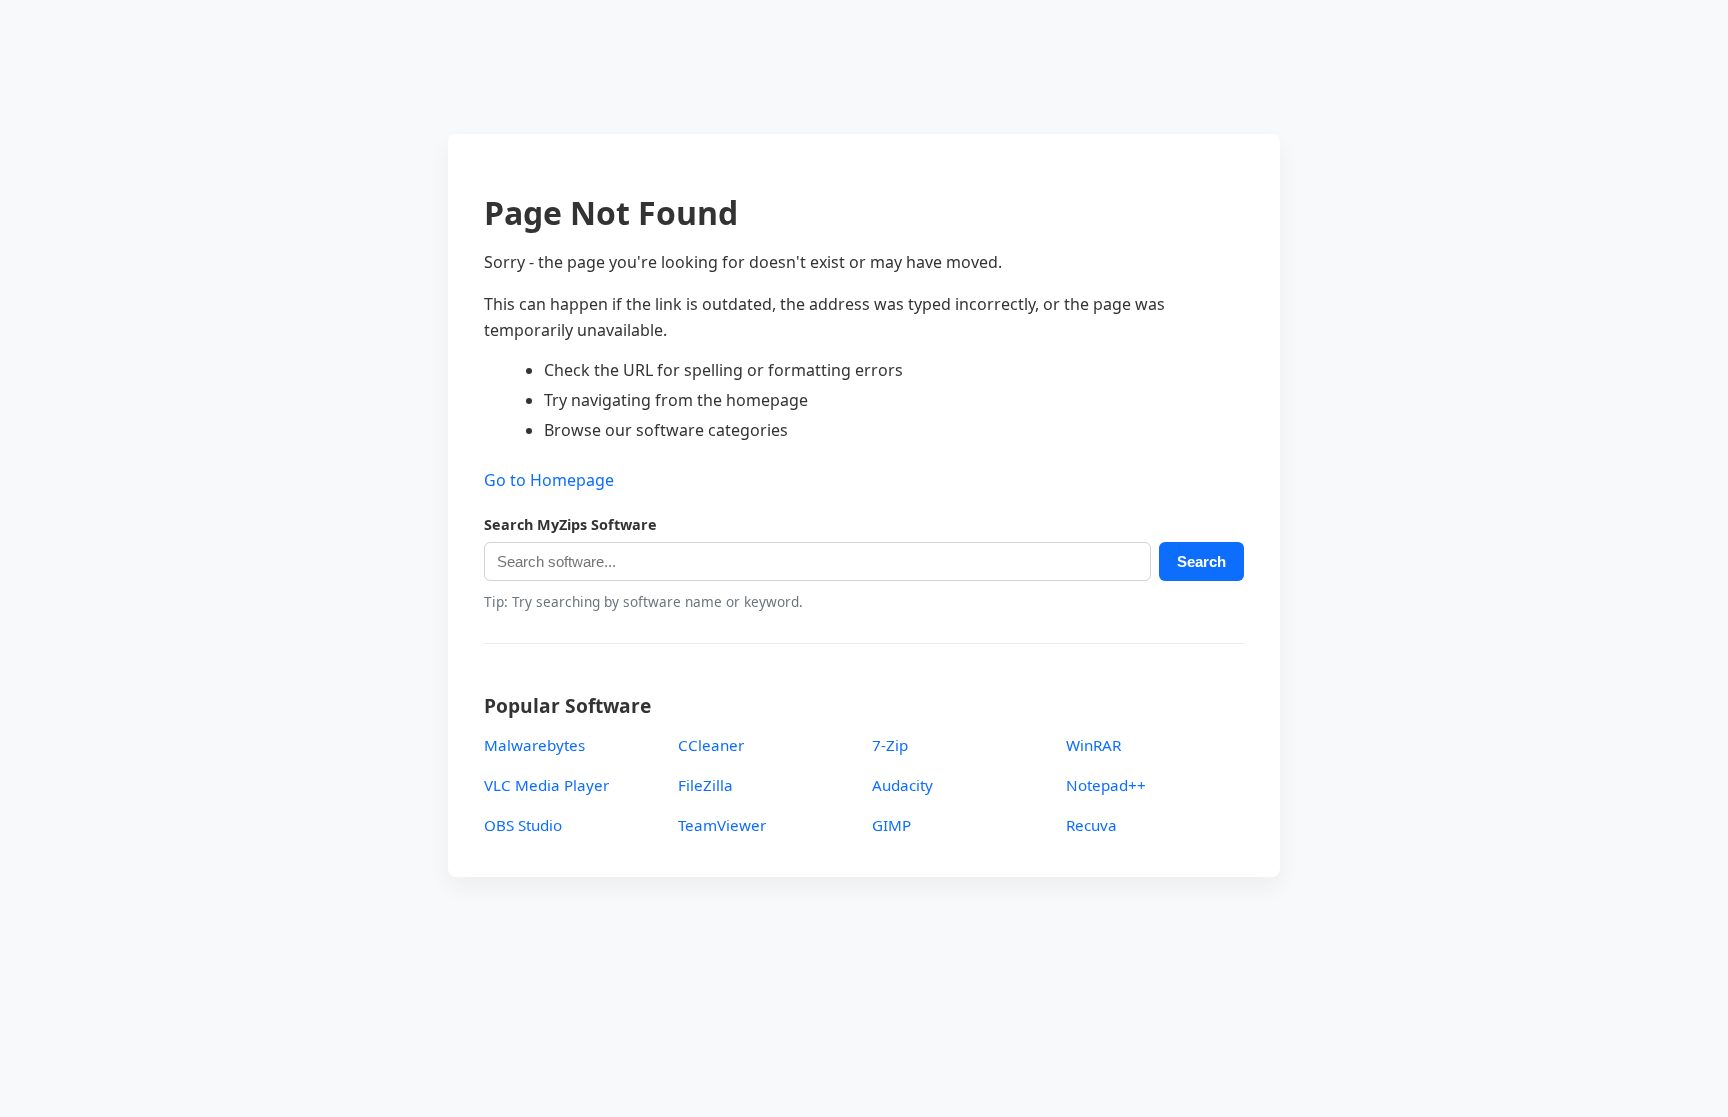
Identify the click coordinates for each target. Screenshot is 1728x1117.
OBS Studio (523, 825)
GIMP (891, 825)
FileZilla (705, 785)
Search (1201, 561)
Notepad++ (1106, 785)
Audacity (902, 785)
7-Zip (890, 745)
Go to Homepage (549, 480)
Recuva (1091, 825)
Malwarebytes (534, 745)
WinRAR (1093, 745)
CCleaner (711, 745)
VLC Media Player (546, 785)
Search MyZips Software (570, 524)
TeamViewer (722, 825)
